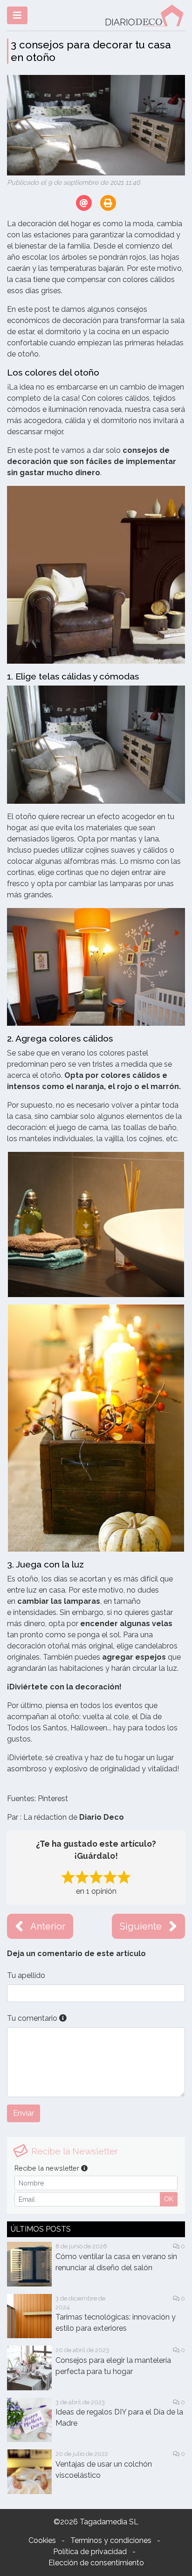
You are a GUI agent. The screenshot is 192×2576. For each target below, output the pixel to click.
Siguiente (141, 1926)
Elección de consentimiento (96, 2563)
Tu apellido (26, 1975)
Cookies (42, 2540)
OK (169, 2199)
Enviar (24, 2113)
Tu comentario (33, 2018)
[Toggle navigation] (17, 15)
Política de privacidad (90, 2552)
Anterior (48, 1926)
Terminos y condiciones (111, 2540)
